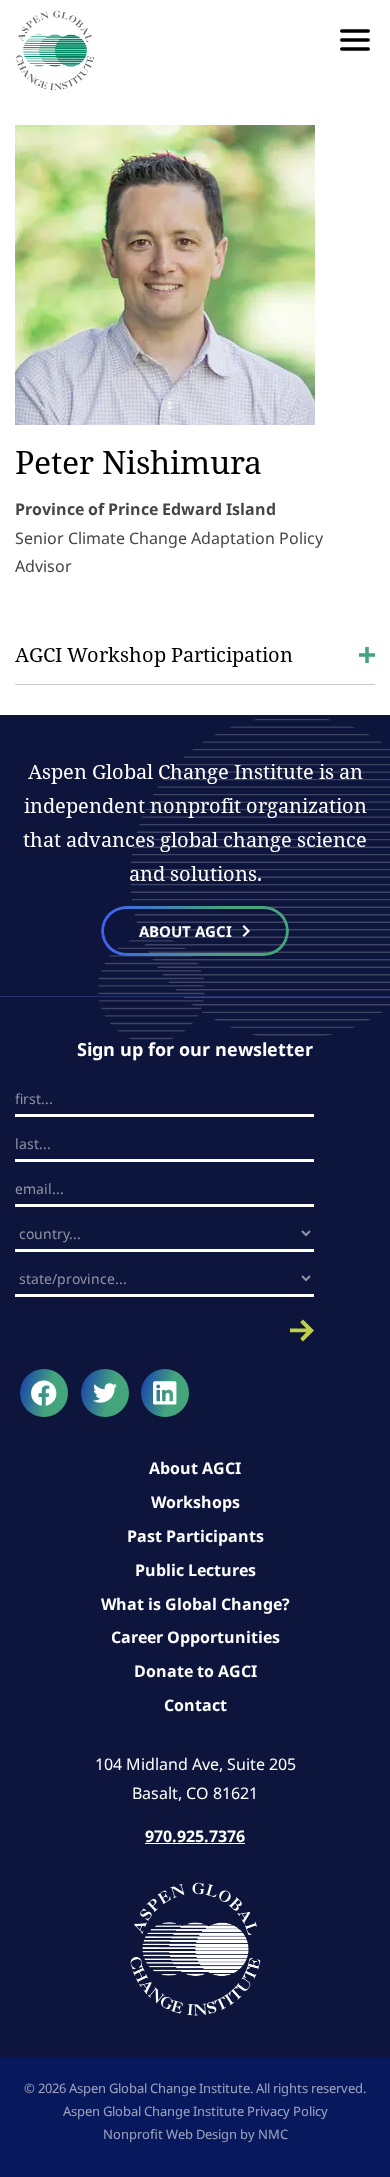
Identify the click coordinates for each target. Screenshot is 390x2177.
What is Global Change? (195, 1604)
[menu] (355, 40)
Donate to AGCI (195, 1671)
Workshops (195, 1502)
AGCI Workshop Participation (154, 654)
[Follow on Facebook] (44, 1393)
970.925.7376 (195, 1836)
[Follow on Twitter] (105, 1393)
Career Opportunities (195, 1637)
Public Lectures (195, 1570)
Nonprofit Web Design (170, 2134)
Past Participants (195, 1536)
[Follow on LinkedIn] (165, 1393)
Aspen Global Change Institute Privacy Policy (195, 2111)
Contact (195, 1705)
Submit (164, 1330)
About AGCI (195, 1468)
